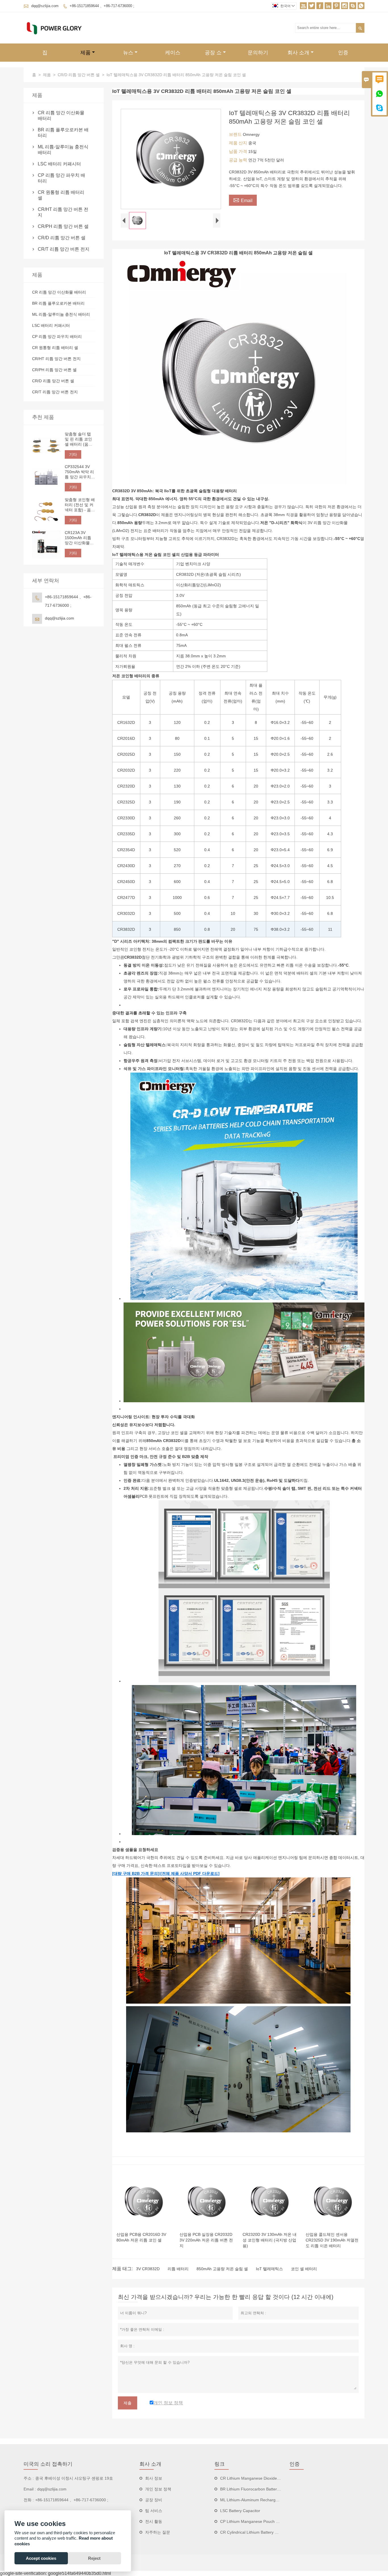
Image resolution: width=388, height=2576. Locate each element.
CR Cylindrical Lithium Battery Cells (252, 2532)
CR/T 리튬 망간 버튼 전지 (64, 249)
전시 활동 (154, 2521)
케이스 (173, 53)
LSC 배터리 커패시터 (59, 164)
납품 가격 (239, 151)
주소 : (29, 2478)
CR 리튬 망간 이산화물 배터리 (61, 116)
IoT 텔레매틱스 (269, 2269)
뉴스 (128, 53)
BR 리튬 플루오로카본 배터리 (63, 133)
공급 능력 (239, 160)
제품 (85, 53)
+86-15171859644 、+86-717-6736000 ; (102, 6)
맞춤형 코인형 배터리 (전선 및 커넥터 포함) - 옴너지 (80, 505)
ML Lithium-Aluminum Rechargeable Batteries (261, 2500)
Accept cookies (41, 2558)
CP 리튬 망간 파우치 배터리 (61, 178)
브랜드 (236, 134)
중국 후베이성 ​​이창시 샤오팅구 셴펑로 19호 (74, 2478)
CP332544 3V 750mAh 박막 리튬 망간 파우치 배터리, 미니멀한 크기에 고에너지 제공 (80, 472)
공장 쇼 (213, 53)
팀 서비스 (154, 2511)
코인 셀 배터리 (304, 2269)
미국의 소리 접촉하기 (48, 2464)
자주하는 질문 (158, 2532)
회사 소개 (298, 53)
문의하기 (258, 53)
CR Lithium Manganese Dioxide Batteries (257, 2478)
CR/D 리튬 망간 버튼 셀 (79, 75)
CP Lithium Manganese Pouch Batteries (256, 2521)
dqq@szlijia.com (45, 6)
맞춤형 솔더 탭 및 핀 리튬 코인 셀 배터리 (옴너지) (79, 439)
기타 (73, 454)
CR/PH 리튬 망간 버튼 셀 (63, 226)
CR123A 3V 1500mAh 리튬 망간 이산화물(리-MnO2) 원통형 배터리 (79, 538)
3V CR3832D (148, 2269)
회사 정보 (154, 2478)
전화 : (29, 2500)
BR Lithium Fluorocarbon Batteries (251, 2489)
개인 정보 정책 (158, 2489)
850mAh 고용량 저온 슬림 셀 (222, 2269)
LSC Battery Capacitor (240, 2511)
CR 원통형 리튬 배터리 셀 (61, 195)
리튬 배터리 (178, 2269)
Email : (30, 2489)
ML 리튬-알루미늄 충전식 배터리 (63, 150)
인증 (343, 53)
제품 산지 (239, 143)
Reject (94, 2558)
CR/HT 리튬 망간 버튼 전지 (63, 212)
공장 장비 (154, 2500)
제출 (128, 2403)
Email (243, 200)
